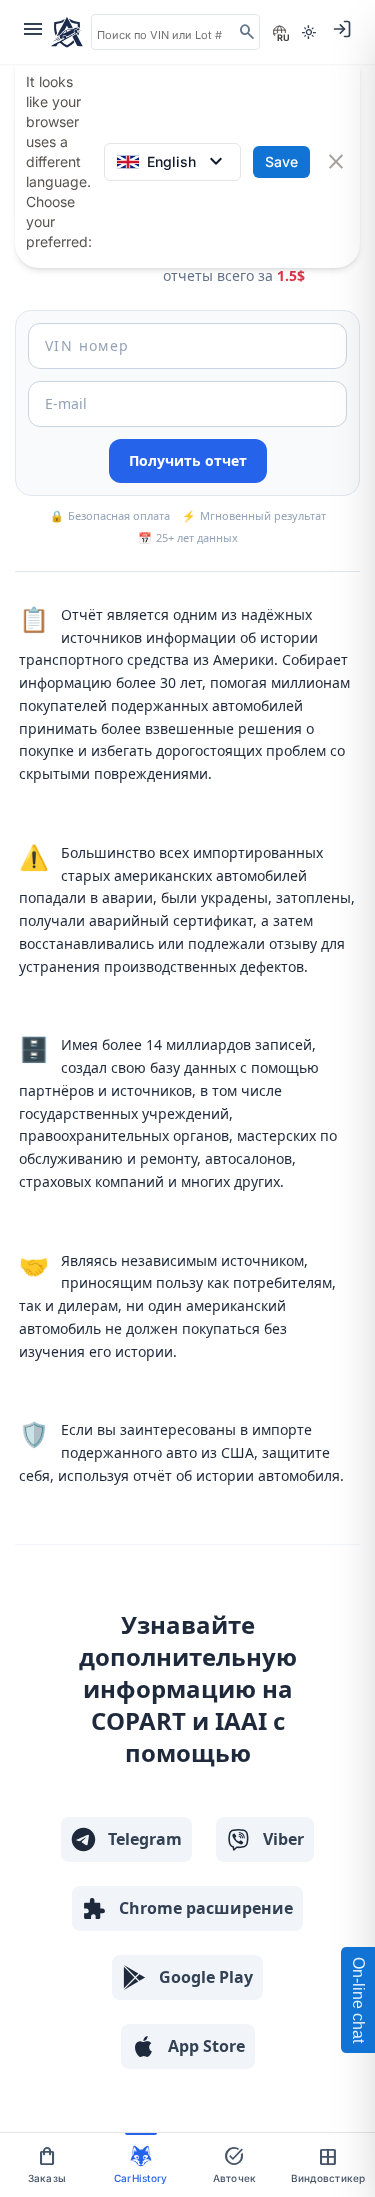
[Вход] (342, 29)
